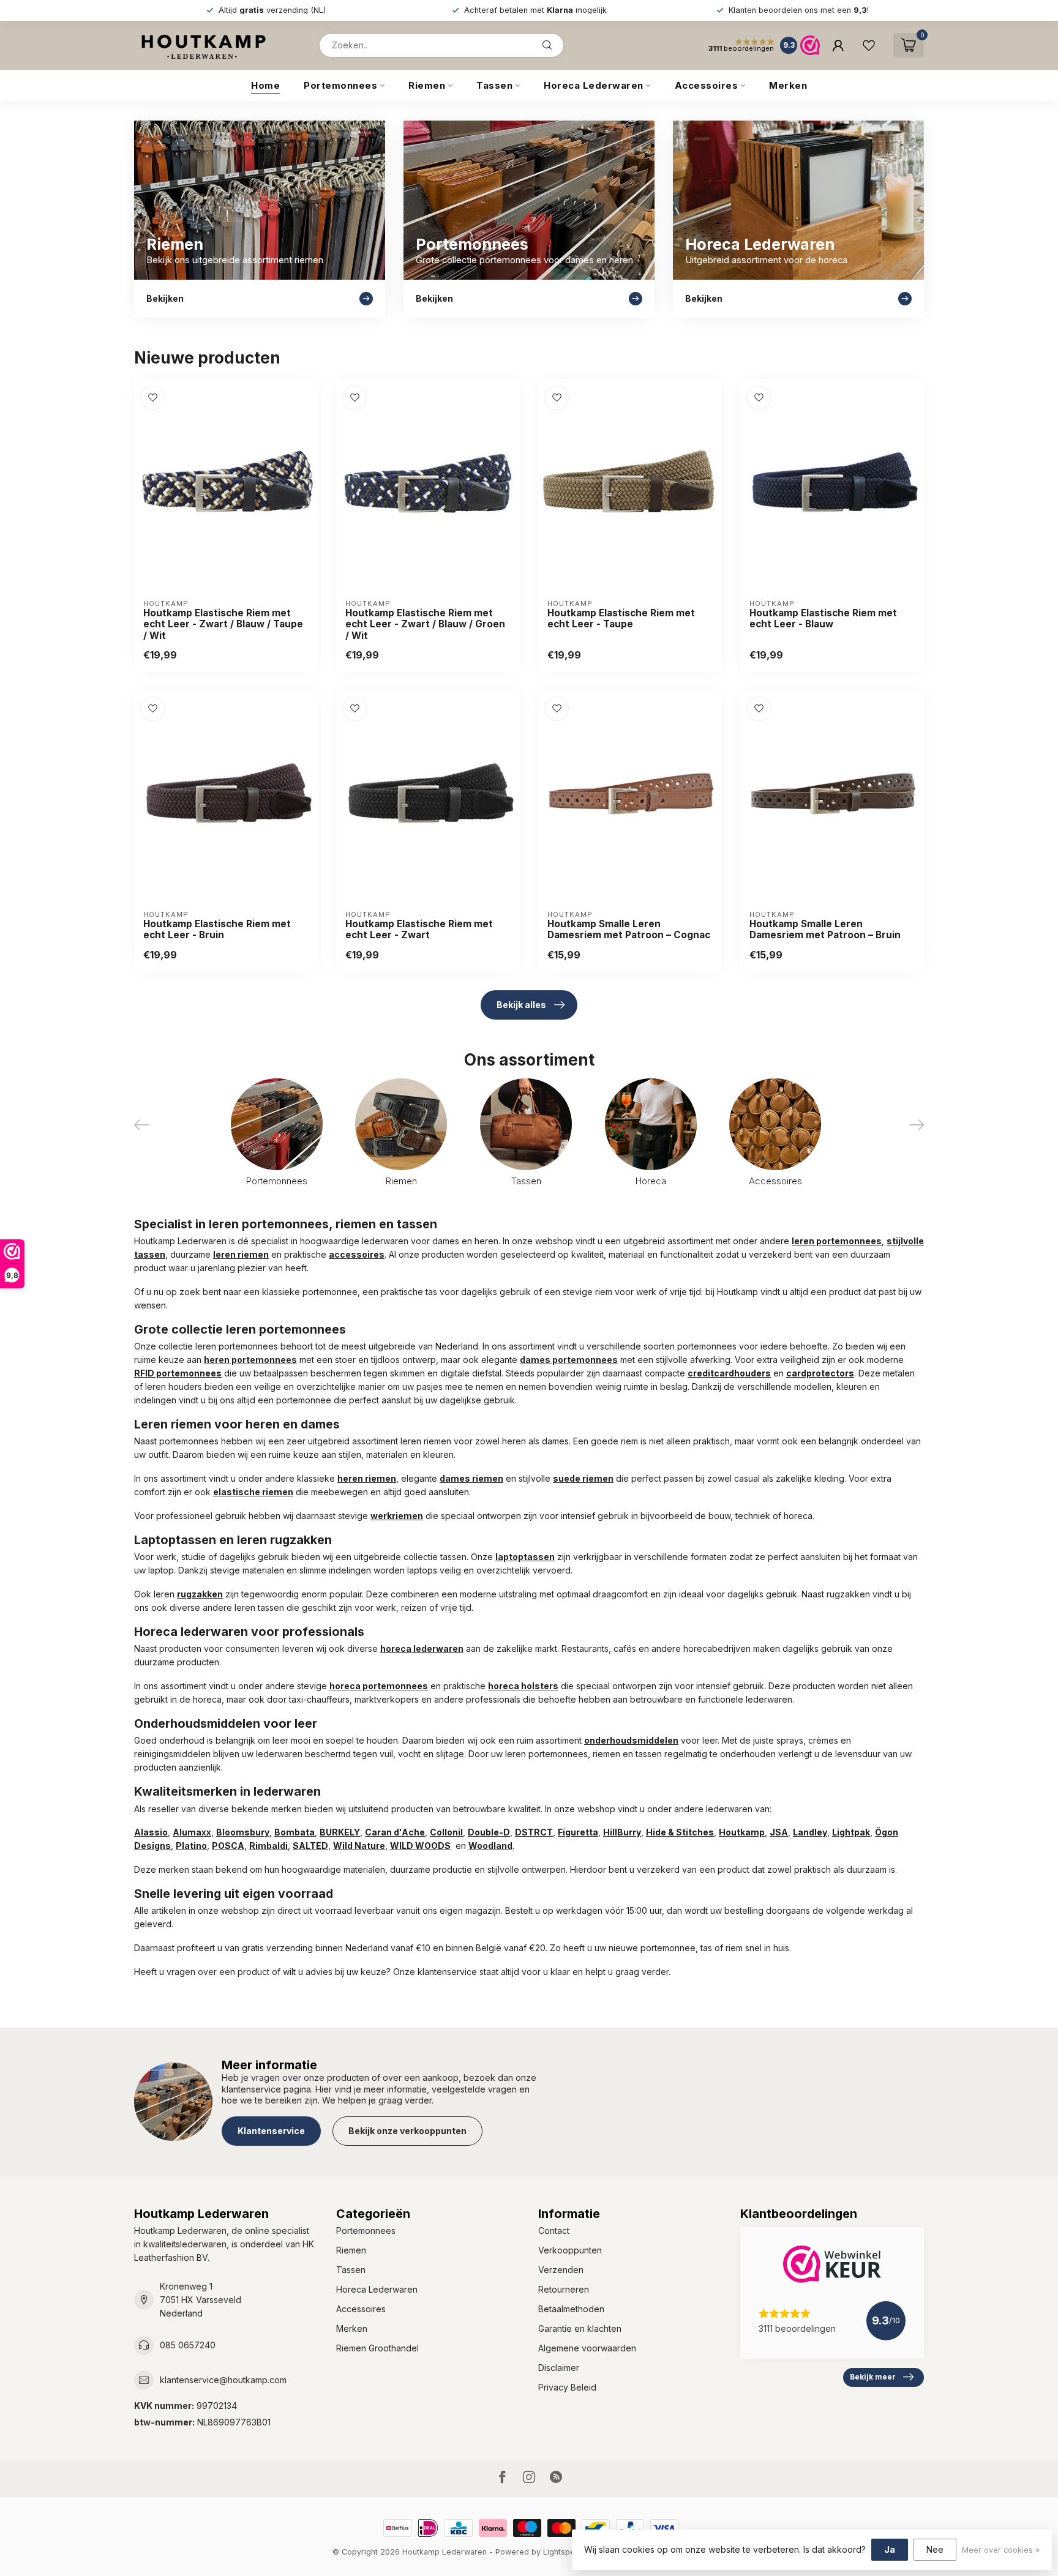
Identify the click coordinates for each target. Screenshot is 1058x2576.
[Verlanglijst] (869, 45)
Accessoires (707, 85)
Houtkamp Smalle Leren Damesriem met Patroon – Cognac (629, 930)
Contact (554, 2231)
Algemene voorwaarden (587, 2348)
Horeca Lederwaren (594, 85)
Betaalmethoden (571, 2309)
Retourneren (564, 2289)
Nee (935, 2549)
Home (265, 85)
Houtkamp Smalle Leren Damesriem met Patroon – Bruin (825, 930)
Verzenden (561, 2270)
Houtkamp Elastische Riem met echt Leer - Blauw (823, 619)
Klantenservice (271, 2131)
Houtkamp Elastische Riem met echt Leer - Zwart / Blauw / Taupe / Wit (223, 625)
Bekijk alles (521, 1005)
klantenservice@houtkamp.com (223, 2380)
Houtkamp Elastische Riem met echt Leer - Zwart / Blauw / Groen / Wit (425, 625)
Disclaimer (559, 2368)
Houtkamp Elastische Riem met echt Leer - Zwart (419, 930)
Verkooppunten (570, 2250)
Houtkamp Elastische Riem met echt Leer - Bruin (217, 930)
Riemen (427, 85)
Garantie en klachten (580, 2328)
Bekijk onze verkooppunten (407, 2131)
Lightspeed (564, 2552)
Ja (890, 2549)
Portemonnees (340, 85)
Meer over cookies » (1001, 2550)
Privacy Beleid (567, 2387)
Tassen (494, 85)
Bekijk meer (873, 2377)
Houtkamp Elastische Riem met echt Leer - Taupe (621, 619)
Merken (788, 85)
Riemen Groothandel (377, 2348)
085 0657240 (188, 2345)
